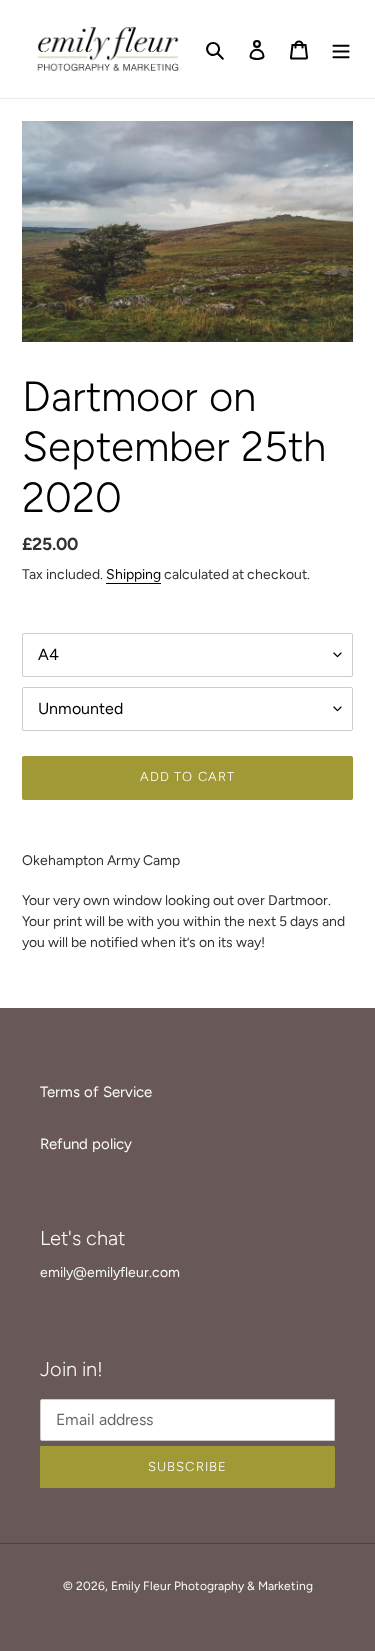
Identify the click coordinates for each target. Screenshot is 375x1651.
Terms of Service (96, 1092)
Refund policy (86, 1144)
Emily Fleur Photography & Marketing (212, 1586)
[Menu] (341, 49)
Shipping (133, 574)
